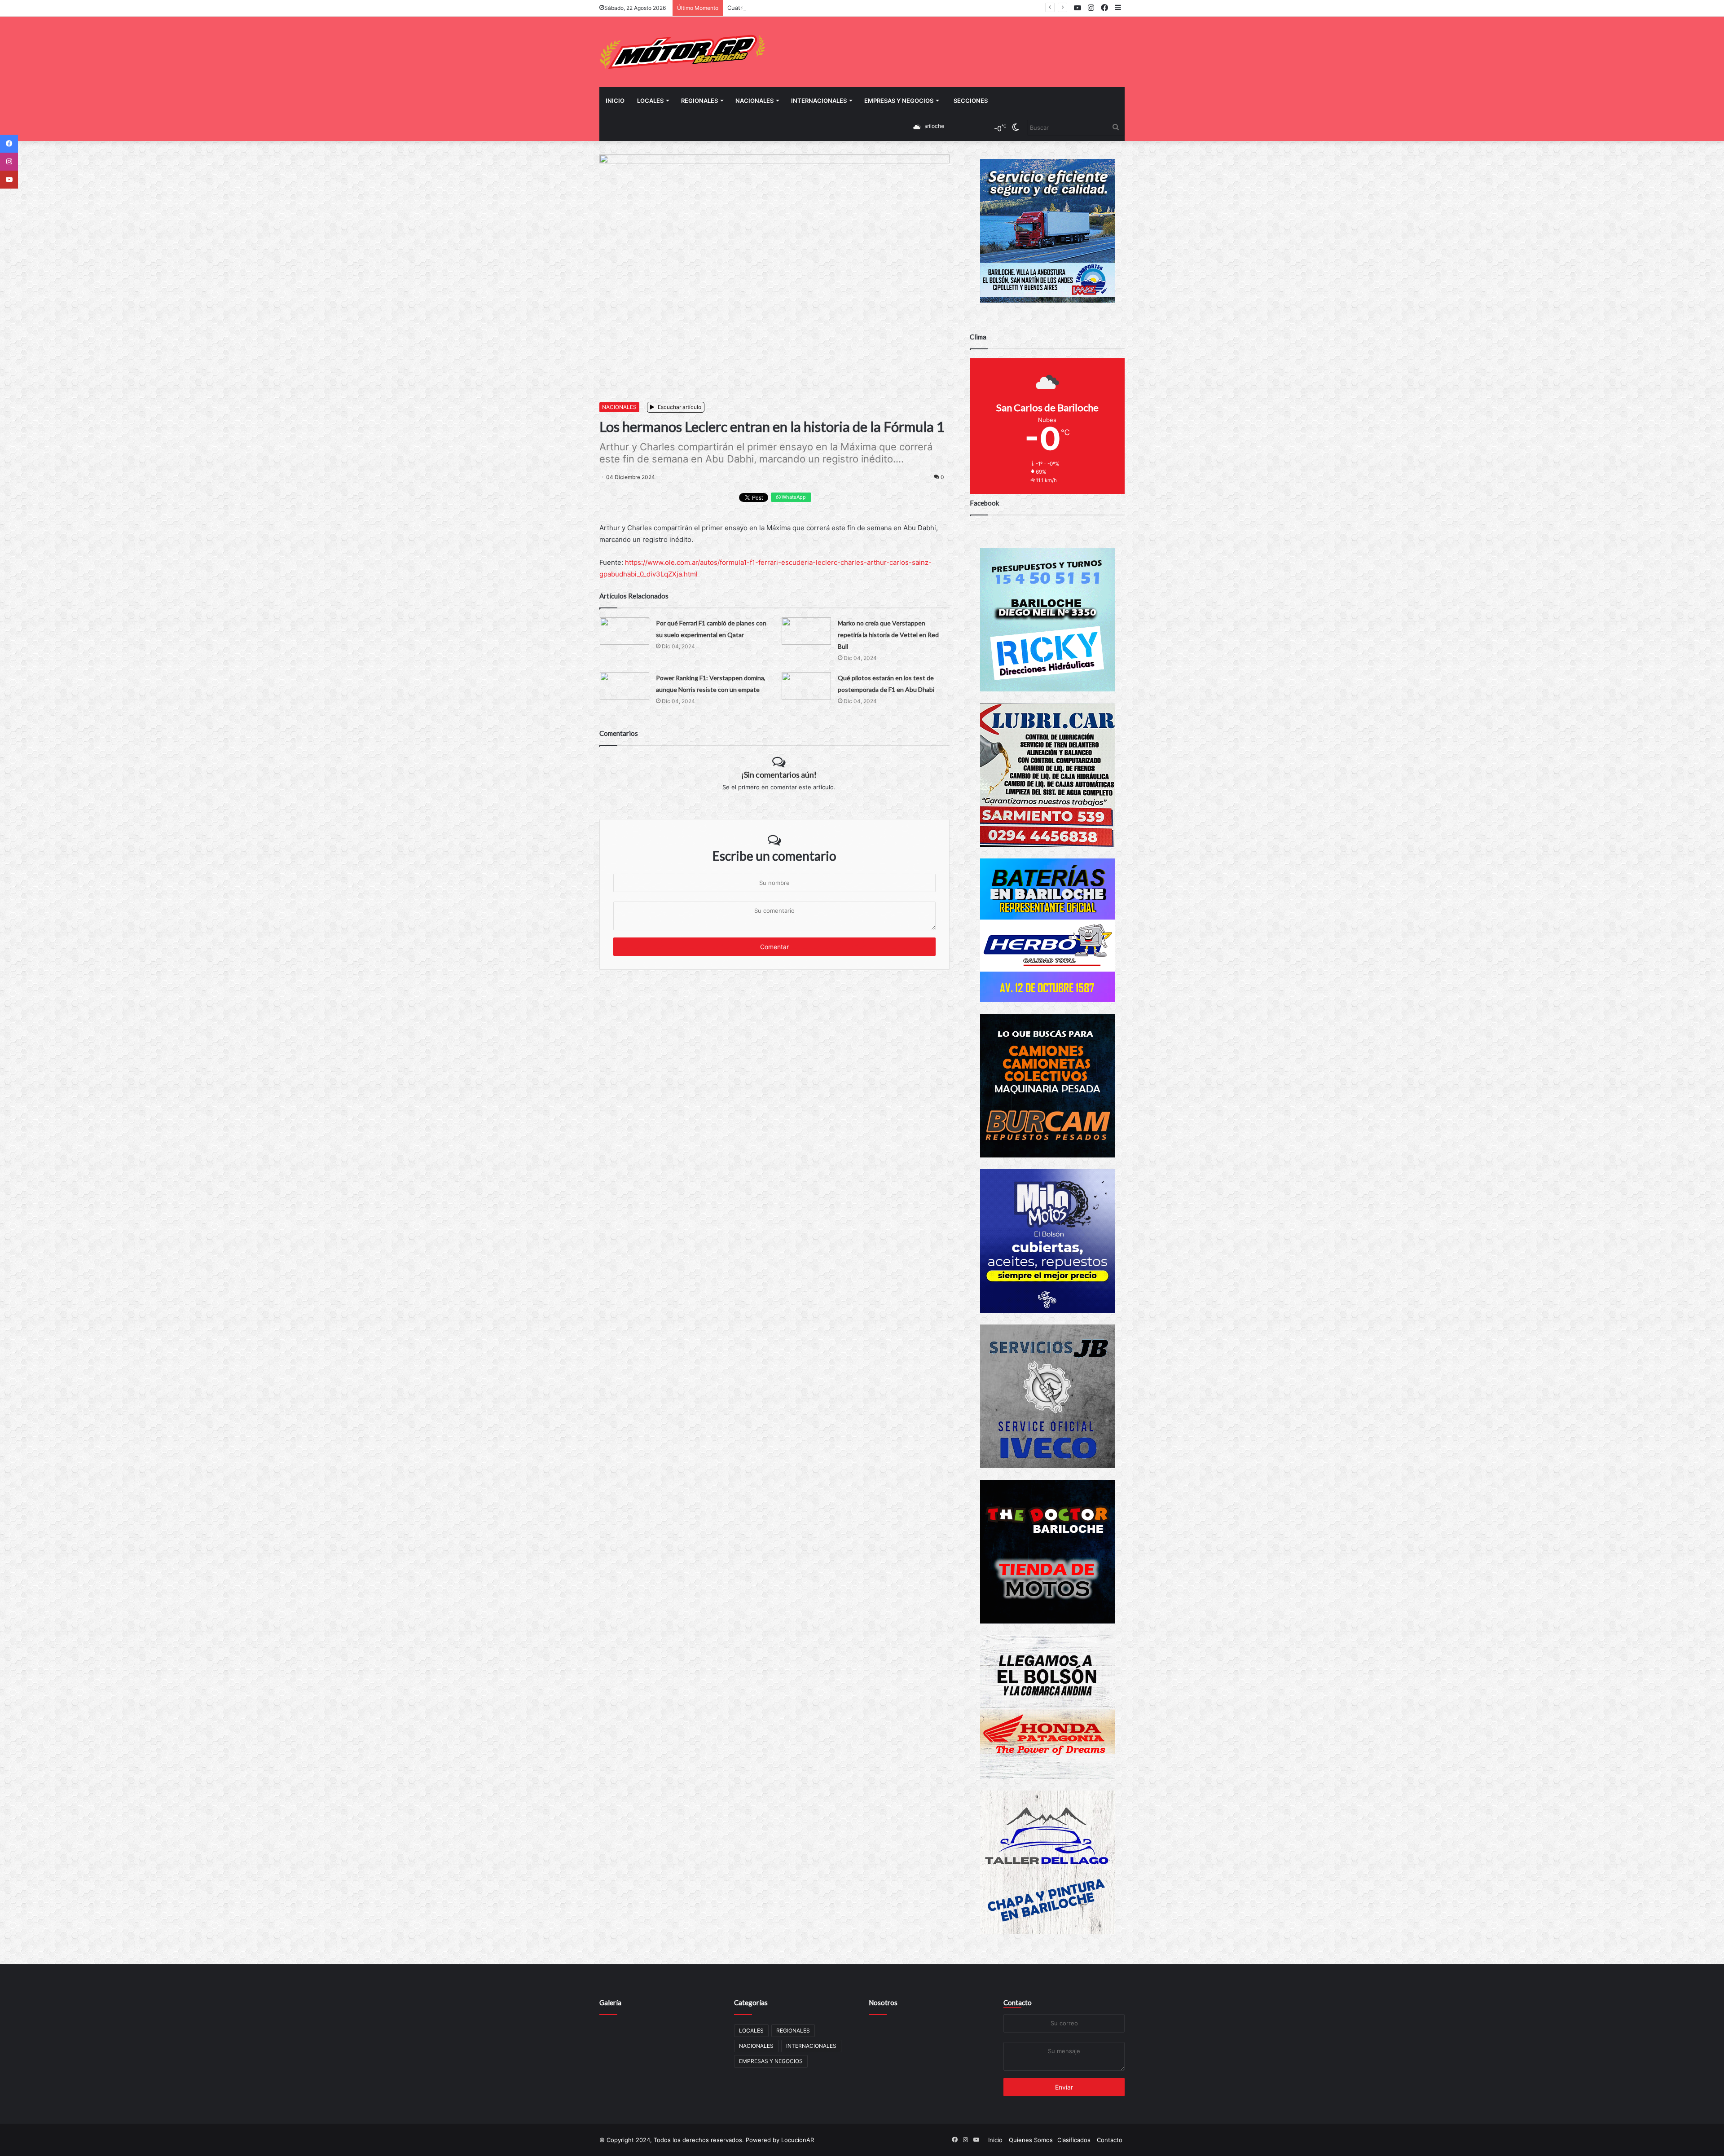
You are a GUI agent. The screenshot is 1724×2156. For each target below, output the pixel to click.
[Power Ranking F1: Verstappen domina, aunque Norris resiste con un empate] (625, 686)
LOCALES (650, 101)
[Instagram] (9, 162)
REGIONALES (699, 101)
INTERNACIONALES (819, 101)
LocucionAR (798, 2140)
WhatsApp (793, 497)
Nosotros (883, 2002)
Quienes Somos (1031, 2140)
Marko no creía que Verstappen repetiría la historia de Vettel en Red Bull (888, 635)
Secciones (971, 101)
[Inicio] (682, 52)
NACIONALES (754, 101)
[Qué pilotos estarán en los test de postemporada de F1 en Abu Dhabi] (806, 686)
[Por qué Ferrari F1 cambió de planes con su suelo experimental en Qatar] (625, 631)
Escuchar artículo (679, 407)
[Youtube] (9, 180)
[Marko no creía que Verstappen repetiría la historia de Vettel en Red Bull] (806, 631)
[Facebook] (9, 144)
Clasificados (1074, 2140)
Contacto (1018, 2002)
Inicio (615, 101)
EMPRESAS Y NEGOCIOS (899, 101)
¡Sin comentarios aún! (779, 774)
